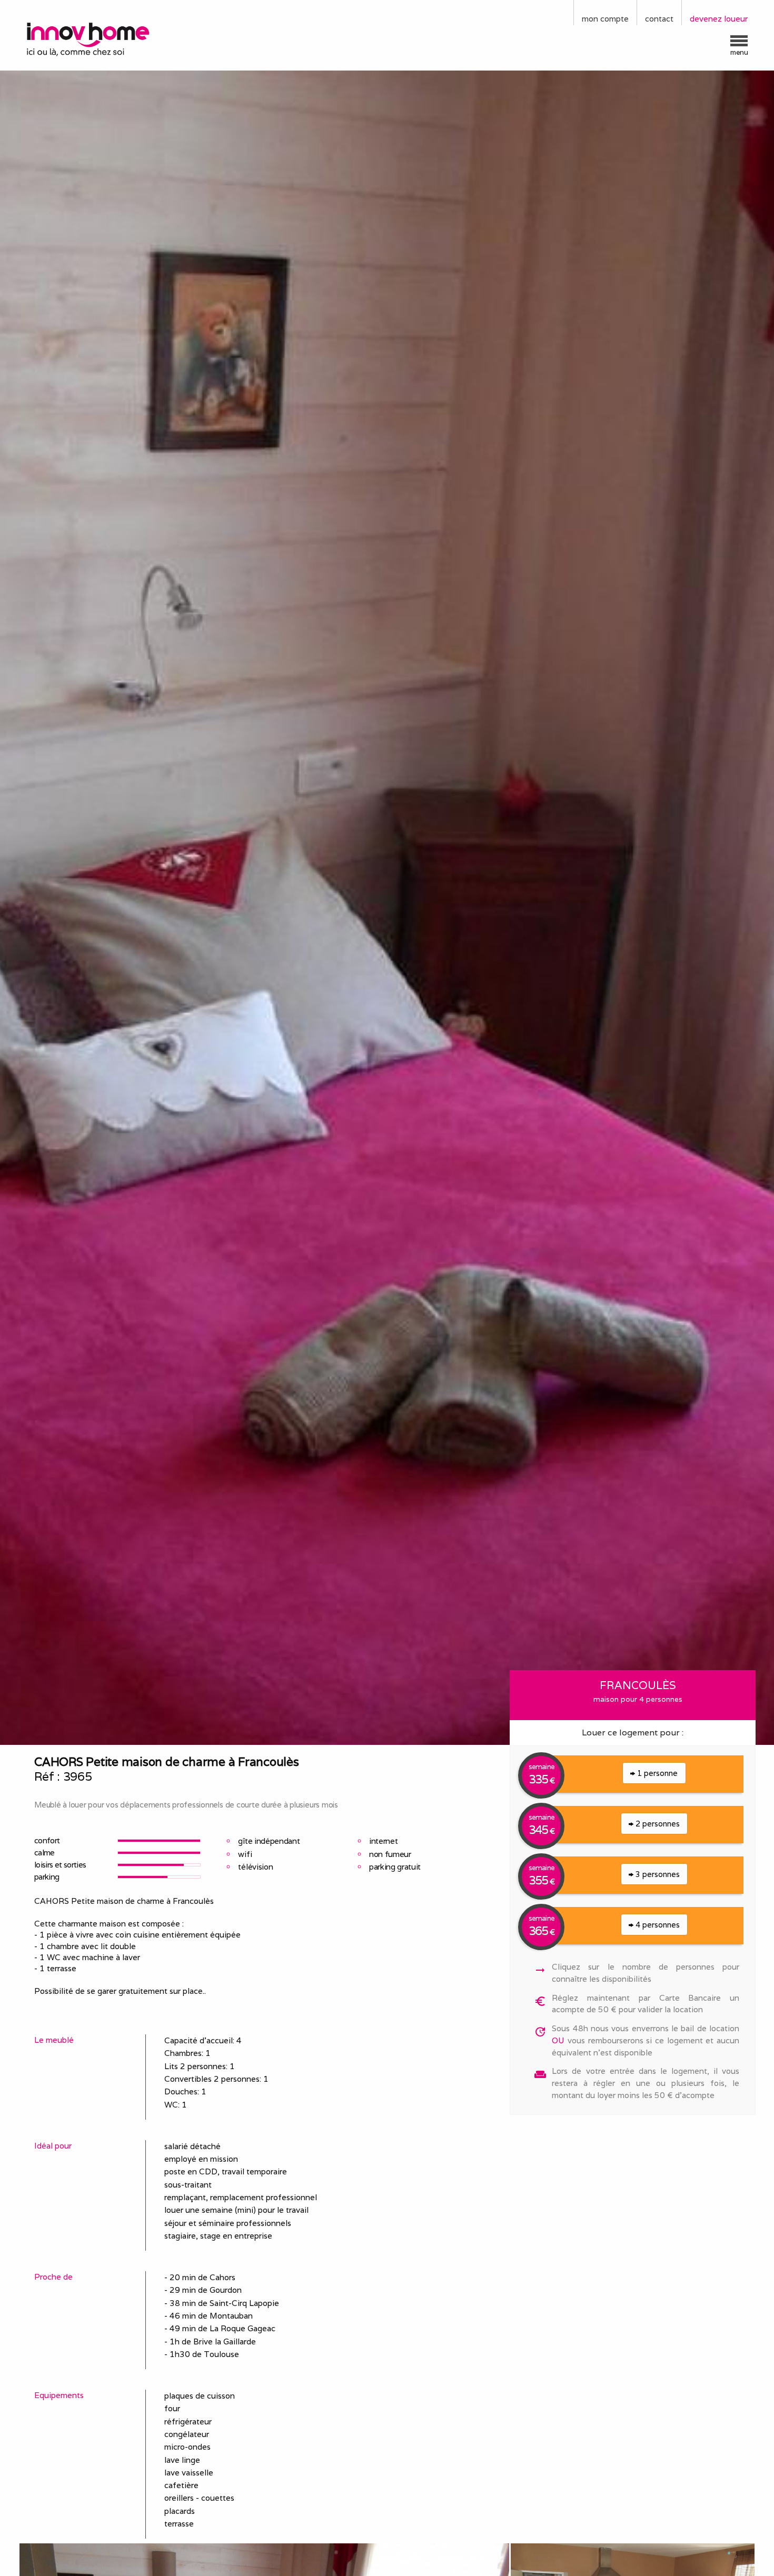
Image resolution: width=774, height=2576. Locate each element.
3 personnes (657, 1874)
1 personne (656, 1773)
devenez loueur (719, 19)
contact (659, 19)
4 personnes (657, 1925)
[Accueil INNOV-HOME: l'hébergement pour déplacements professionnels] (111, 38)
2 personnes (657, 1824)
